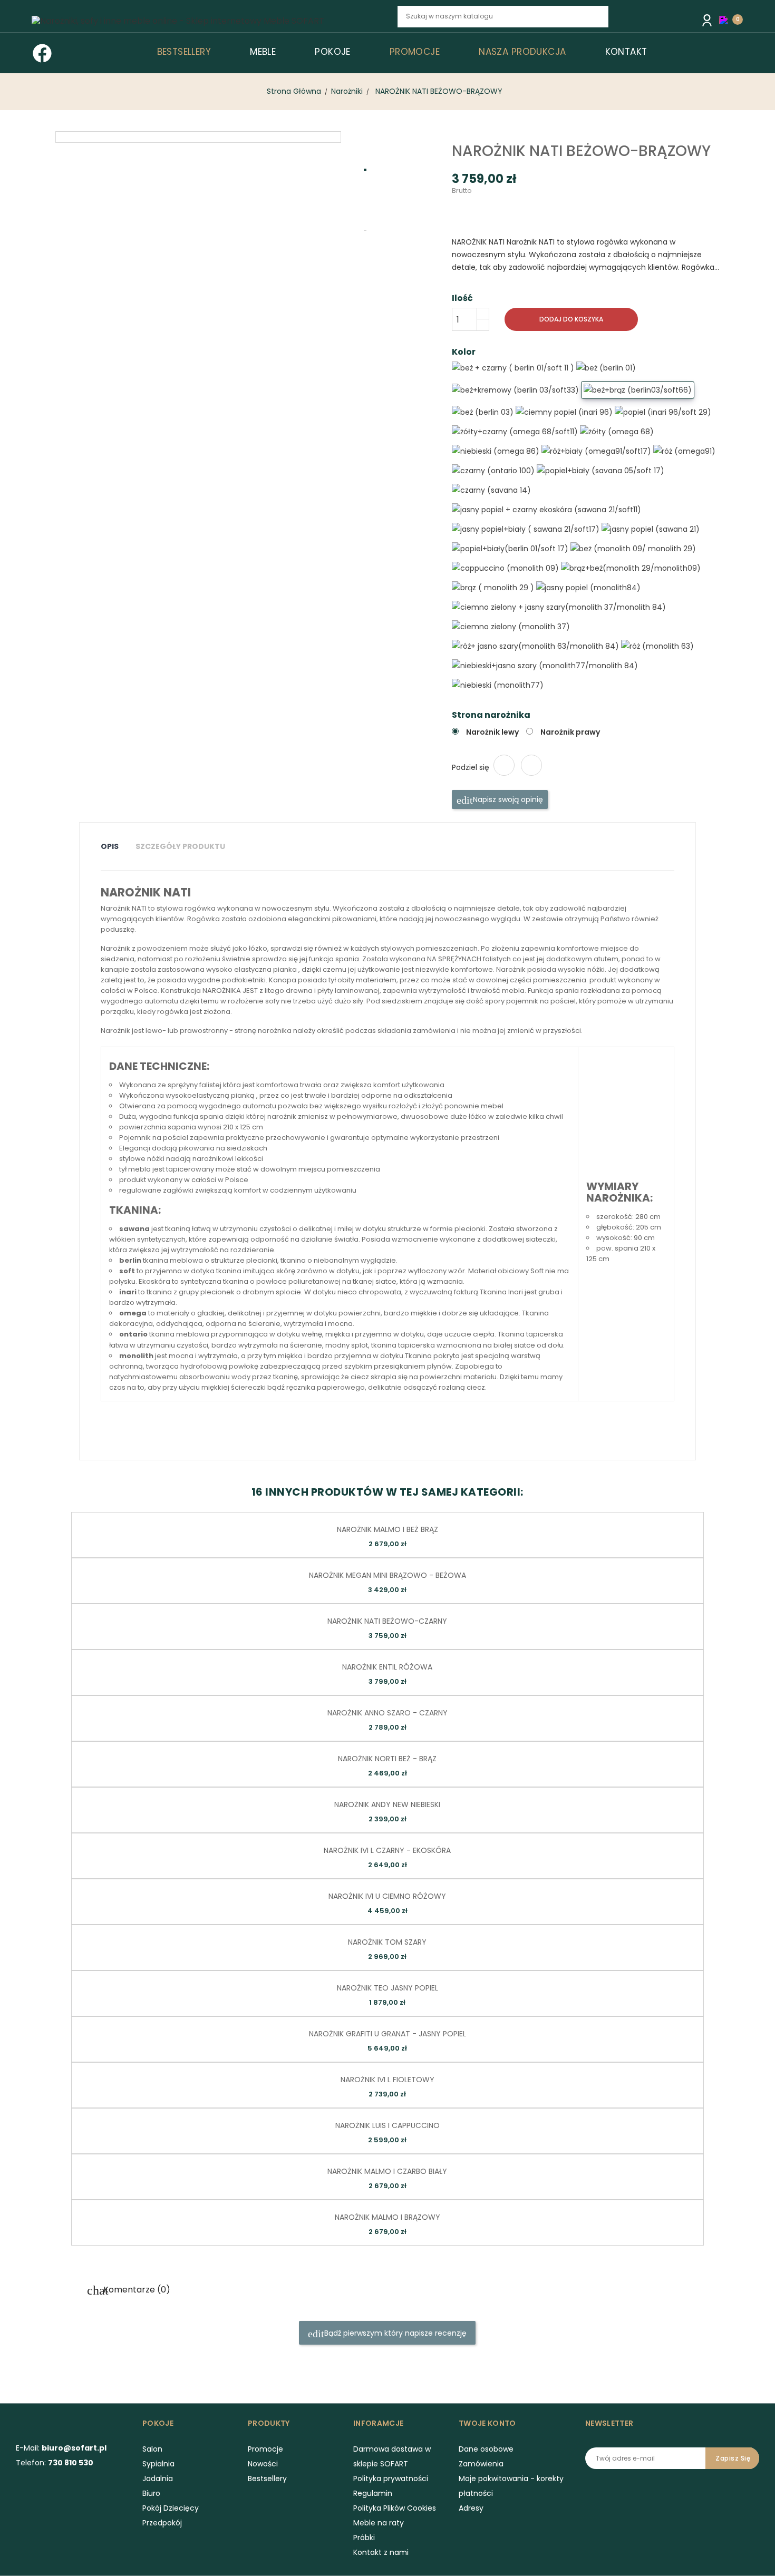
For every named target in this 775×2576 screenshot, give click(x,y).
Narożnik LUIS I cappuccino (387, 2125)
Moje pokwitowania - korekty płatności (511, 2486)
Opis (110, 846)
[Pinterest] (531, 765)
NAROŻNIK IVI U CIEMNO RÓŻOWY (387, 1896)
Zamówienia (481, 2464)
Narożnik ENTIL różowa (387, 1667)
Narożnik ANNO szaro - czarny (387, 1713)
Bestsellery (267, 2479)
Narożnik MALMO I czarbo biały (387, 2171)
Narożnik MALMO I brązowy (387, 2217)
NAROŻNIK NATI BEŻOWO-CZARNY (387, 1621)
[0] (726, 19)
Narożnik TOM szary (387, 1942)
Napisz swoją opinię (507, 799)
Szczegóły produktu (180, 846)
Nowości (263, 2464)
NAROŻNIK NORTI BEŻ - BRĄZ (387, 1759)
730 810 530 (71, 2463)
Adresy (471, 2508)
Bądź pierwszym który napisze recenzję (394, 2333)
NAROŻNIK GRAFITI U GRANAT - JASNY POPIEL (387, 2034)
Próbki (364, 2538)
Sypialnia (158, 2464)
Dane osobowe (486, 2449)
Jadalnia (158, 2479)
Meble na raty (379, 2523)
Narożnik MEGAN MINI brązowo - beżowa (387, 1575)
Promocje (265, 2449)
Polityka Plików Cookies (395, 2508)
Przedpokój (162, 2523)
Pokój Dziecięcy (171, 2508)
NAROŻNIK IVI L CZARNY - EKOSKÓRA (387, 1850)
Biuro (151, 2493)
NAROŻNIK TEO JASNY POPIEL (387, 1988)
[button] (726, 20)
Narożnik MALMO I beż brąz (387, 1529)
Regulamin (373, 2493)
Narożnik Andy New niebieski (387, 1804)
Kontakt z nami (381, 2552)
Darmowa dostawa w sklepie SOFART (392, 2456)
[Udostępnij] (504, 765)
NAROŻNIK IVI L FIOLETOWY (387, 2080)
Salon (152, 2449)
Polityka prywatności (391, 2479)
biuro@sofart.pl (74, 2448)
